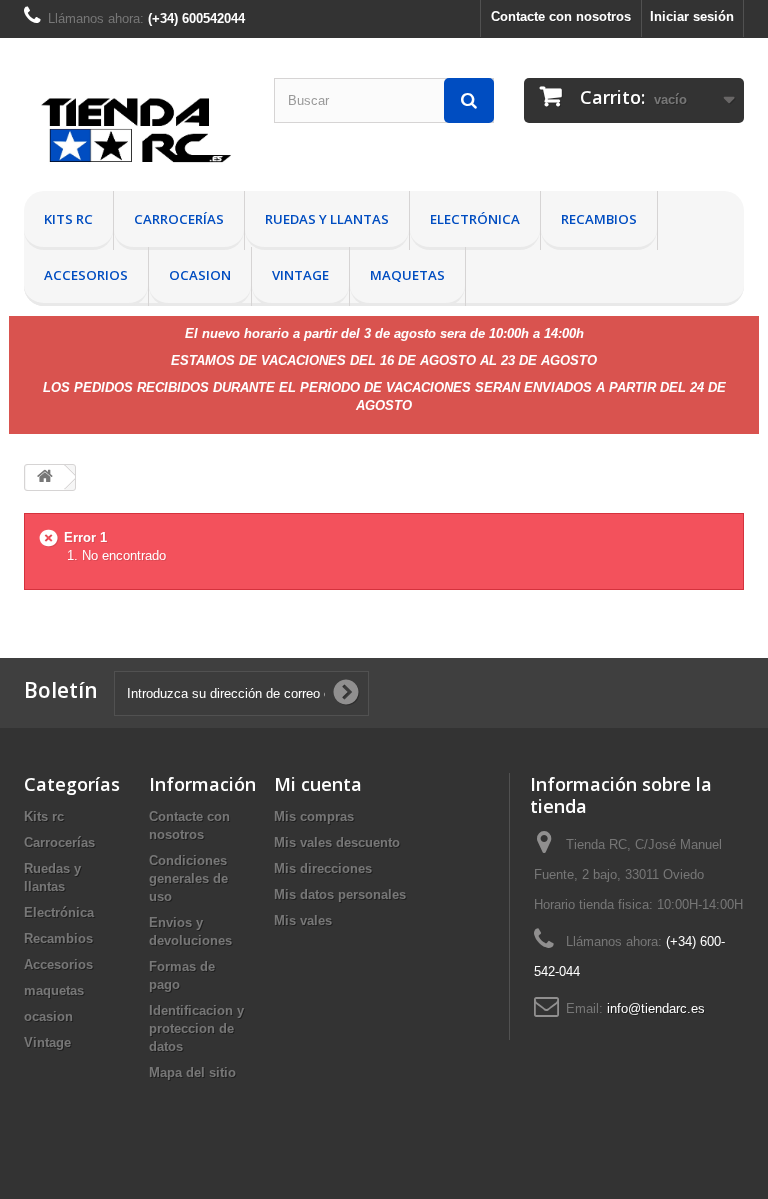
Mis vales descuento (337, 842)
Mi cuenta (318, 784)
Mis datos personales (340, 894)
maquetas (407, 275)
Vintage (300, 275)
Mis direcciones (323, 868)
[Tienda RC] (134, 134)
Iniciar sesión (692, 16)
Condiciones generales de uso (188, 878)
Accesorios (86, 275)
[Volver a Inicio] (45, 477)
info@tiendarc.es (656, 1008)
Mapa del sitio (192, 1072)
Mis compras (314, 816)
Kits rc (68, 219)
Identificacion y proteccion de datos (196, 1028)
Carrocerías (179, 219)
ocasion (200, 275)
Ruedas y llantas (327, 219)
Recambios (599, 219)
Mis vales (303, 920)
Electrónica (475, 219)
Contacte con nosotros (561, 16)
